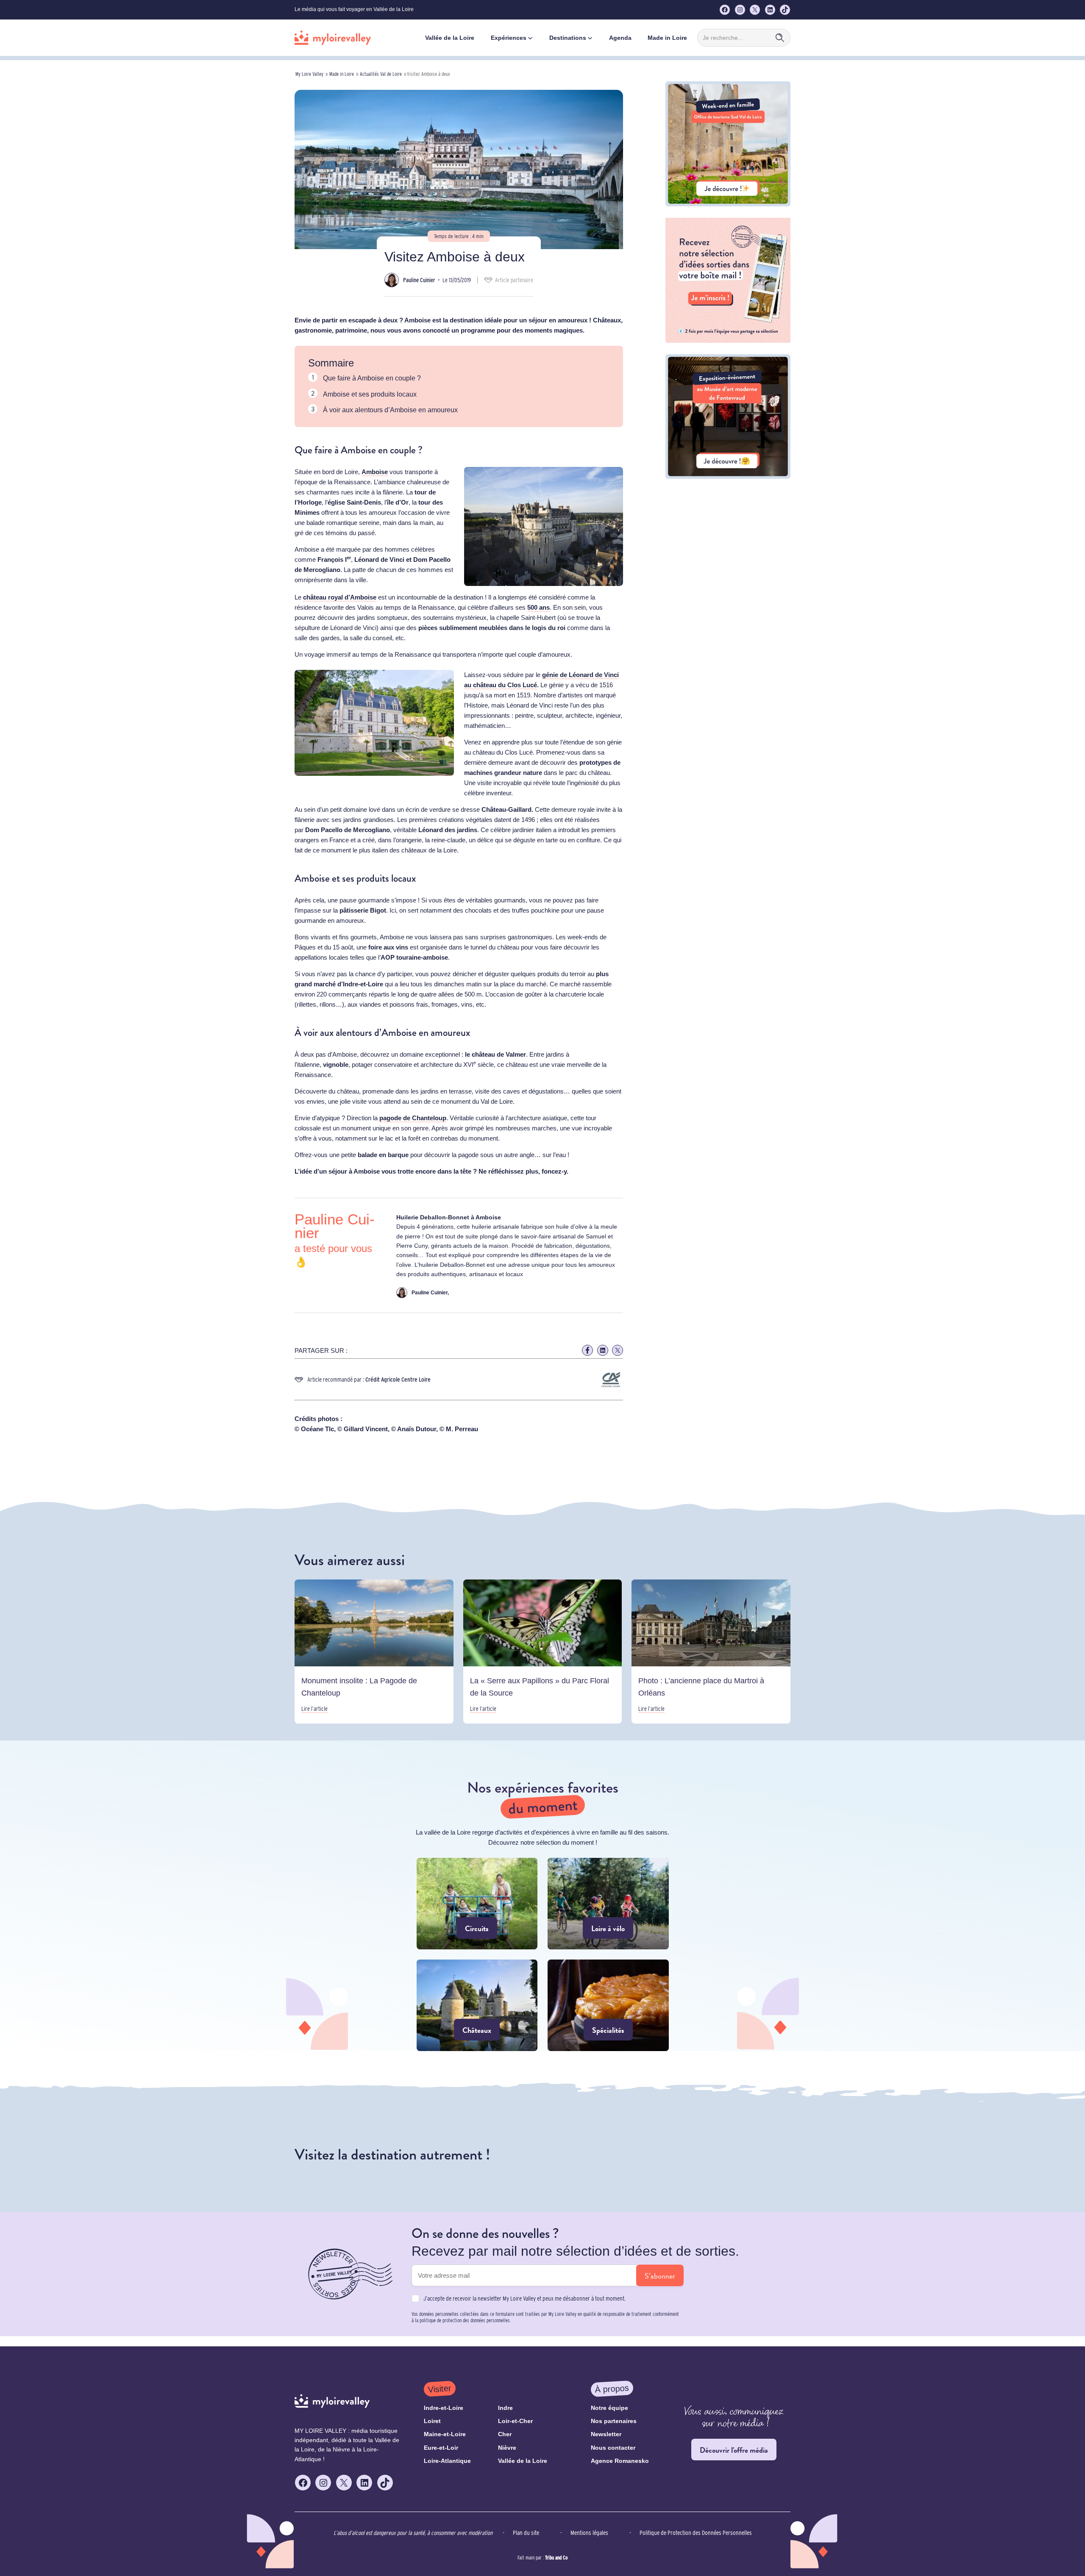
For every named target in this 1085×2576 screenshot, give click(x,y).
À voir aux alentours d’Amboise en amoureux (390, 410)
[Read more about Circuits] (477, 1904)
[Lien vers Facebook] (587, 1350)
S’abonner (660, 2276)
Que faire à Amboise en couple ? (372, 378)
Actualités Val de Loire (381, 74)
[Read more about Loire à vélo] (608, 1904)
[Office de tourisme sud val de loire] (728, 204)
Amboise (375, 472)
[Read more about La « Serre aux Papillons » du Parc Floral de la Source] (543, 1652)
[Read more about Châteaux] (477, 2005)
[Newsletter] (728, 340)
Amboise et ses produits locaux (370, 394)
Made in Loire (342, 74)
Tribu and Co (556, 2558)
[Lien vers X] (618, 1350)
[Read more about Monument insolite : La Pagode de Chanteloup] (374, 1652)
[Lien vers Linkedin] (603, 1350)
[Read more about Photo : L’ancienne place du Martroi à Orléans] (711, 1652)
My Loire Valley (309, 74)
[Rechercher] (780, 38)
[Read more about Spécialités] (608, 2005)
